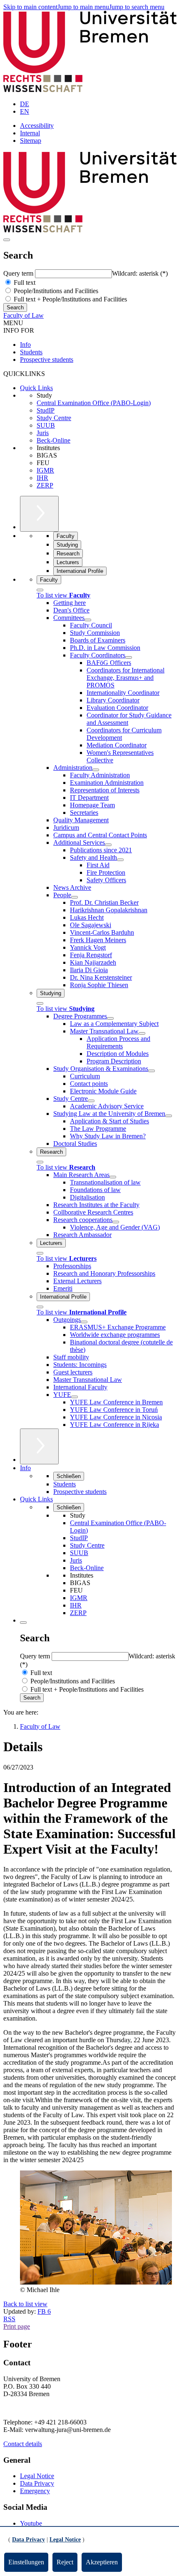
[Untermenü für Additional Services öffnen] (108, 845)
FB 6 (44, 2311)
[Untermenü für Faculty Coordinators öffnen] (129, 657)
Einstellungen (26, 2562)
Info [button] (25, 1468)
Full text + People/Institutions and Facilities (70, 299)
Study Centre (54, 418)
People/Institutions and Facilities (55, 291)
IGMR (45, 470)
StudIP (46, 410)
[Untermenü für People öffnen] (75, 897)
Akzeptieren (102, 2562)
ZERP (45, 485)
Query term (19, 273)
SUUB (46, 425)
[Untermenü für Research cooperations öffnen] (116, 1222)
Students (31, 352)
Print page (17, 2326)
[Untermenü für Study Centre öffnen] (91, 1101)
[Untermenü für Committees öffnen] (88, 620)
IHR (42, 478)
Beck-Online (53, 440)
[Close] (40, 590)
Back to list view (25, 2304)
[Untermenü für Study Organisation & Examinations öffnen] (152, 1071)
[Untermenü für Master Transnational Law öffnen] (142, 1033)
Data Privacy (37, 2483)
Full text (24, 282)
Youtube (31, 2523)
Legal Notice (37, 2476)
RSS (9, 2319)
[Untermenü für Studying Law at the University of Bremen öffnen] (169, 1116)
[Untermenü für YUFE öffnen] (75, 1397)
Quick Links (36, 388)
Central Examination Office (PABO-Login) (94, 403)
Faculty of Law (24, 315)
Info (25, 345)
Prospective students (47, 360)
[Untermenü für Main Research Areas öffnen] (113, 1177)
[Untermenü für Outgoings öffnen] (84, 1322)
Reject (65, 2562)
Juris (43, 433)
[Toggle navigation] (7, 240)
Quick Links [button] (36, 1499)
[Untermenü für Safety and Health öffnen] (120, 860)
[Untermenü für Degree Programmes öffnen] (110, 1018)
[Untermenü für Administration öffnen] (96, 770)
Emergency (35, 2491)
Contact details (23, 2444)
